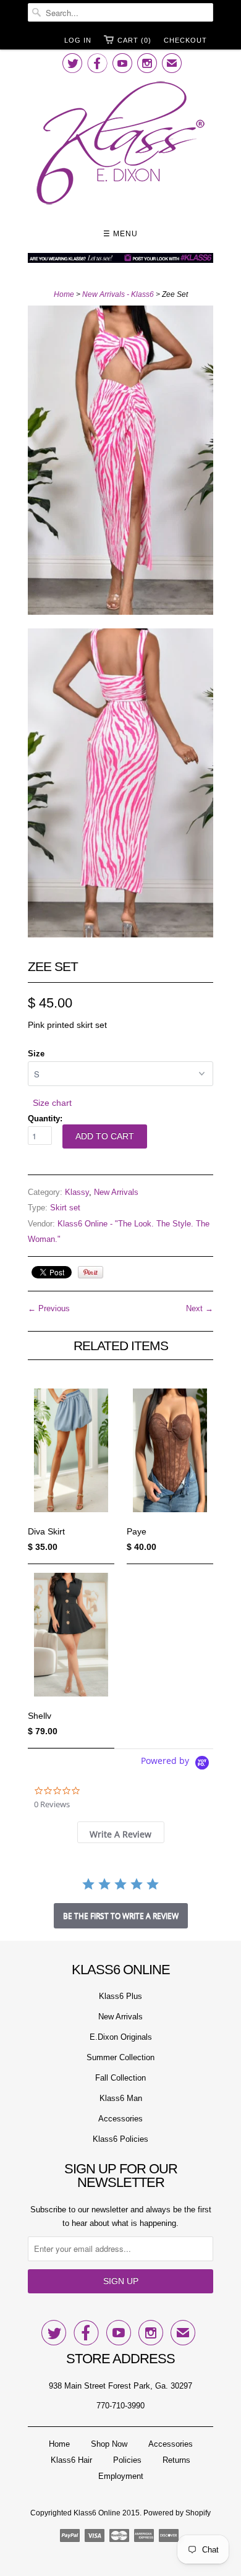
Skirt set (65, 1208)
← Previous (49, 1308)
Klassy (77, 1192)
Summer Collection (120, 2057)
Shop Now (109, 2444)
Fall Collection (120, 2078)
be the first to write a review (121, 1916)
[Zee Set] (120, 463)
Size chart (52, 1103)
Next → (200, 1308)
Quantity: (45, 1119)
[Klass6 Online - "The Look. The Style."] (120, 145)
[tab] (121, 1832)
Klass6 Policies (120, 2139)
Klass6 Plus (120, 1996)
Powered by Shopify (177, 2513)
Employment (121, 2476)
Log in (78, 40)
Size (36, 1054)
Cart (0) (134, 40)
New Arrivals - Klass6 (118, 294)
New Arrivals (116, 1192)
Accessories (120, 2119)
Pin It (91, 1272)
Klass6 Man (121, 2098)
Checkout (185, 40)
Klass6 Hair (71, 2460)
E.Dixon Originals (121, 2037)
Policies (127, 2460)
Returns (176, 2460)
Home (59, 2444)
